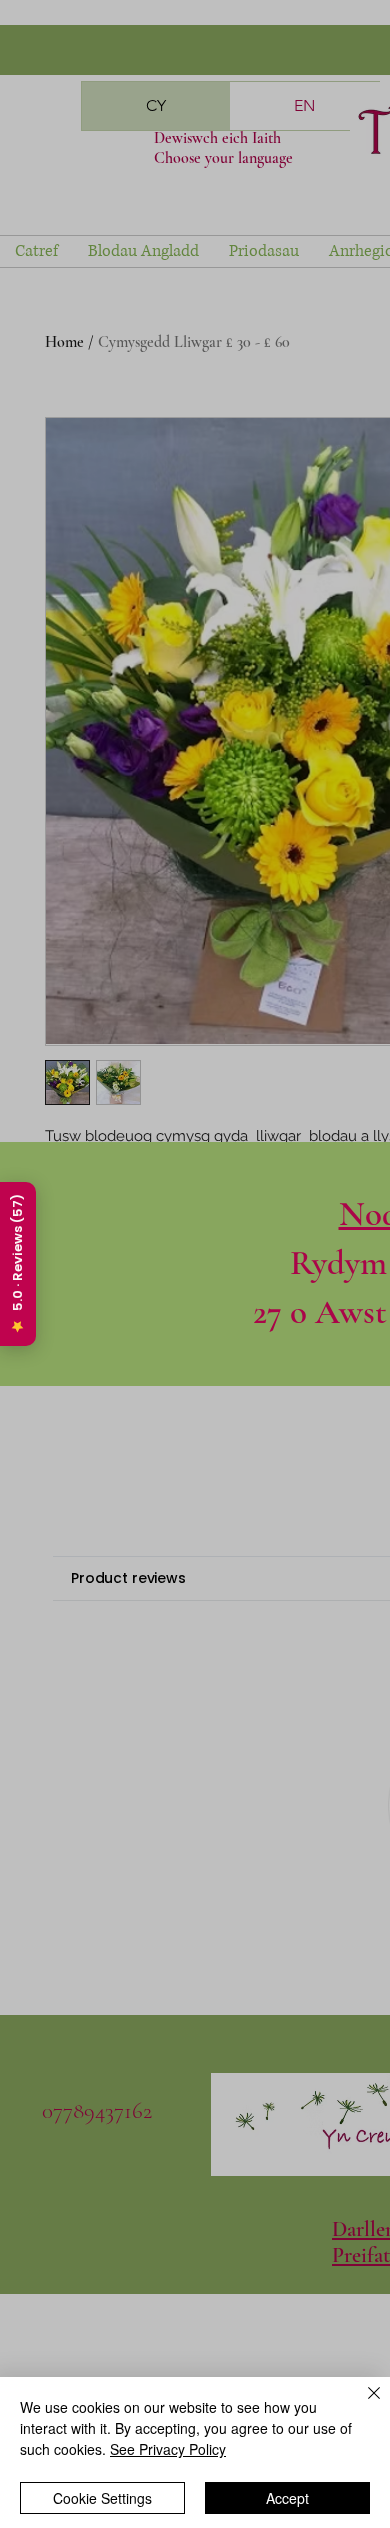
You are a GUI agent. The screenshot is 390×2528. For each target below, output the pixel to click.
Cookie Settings (102, 2498)
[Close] (362, 2405)
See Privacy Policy (168, 2449)
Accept (287, 2498)
